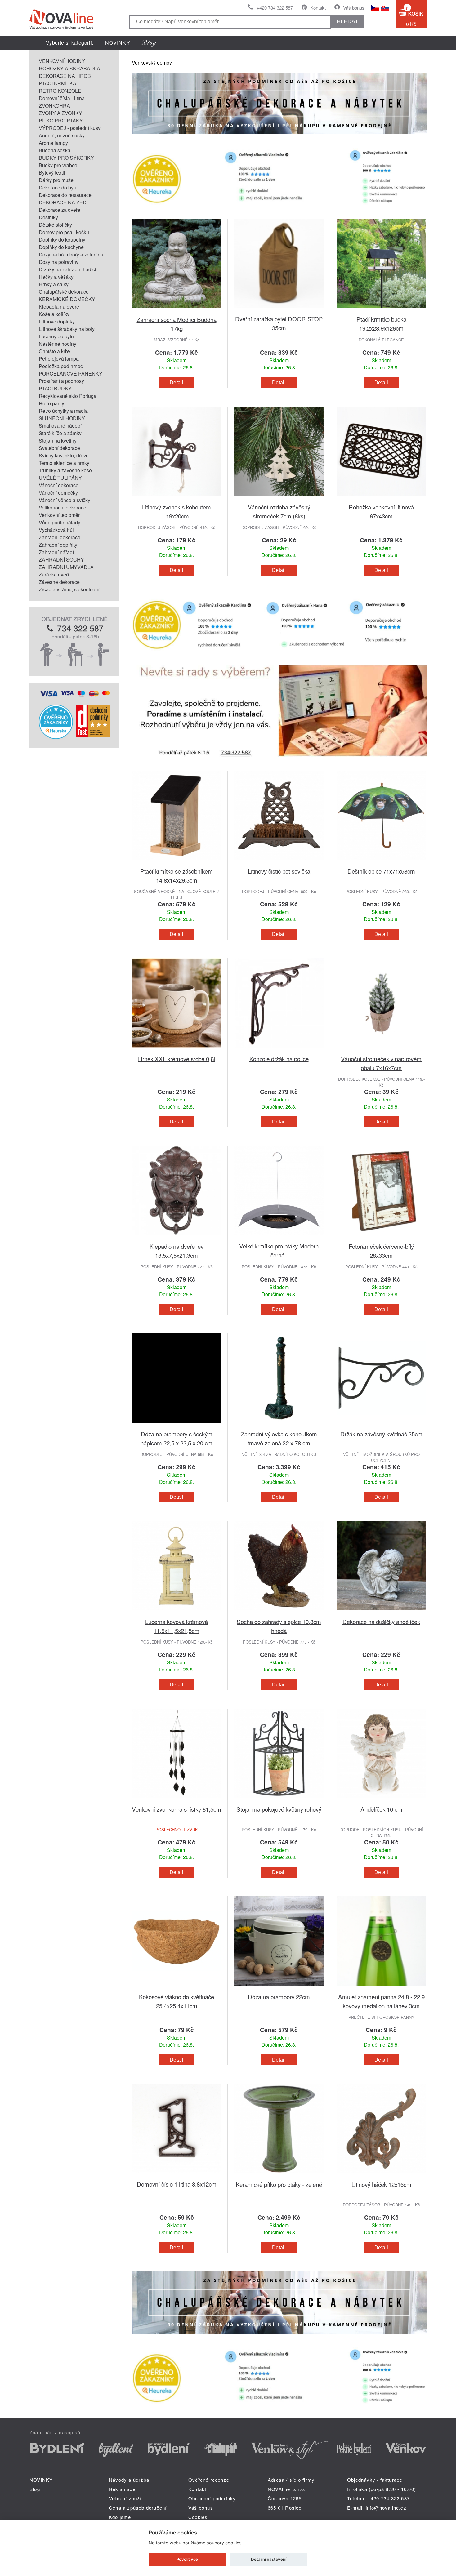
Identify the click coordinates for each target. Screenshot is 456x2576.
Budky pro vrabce (58, 165)
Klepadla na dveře (59, 307)
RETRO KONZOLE (60, 91)
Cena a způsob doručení (138, 2508)
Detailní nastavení (269, 2559)
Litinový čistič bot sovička (279, 871)
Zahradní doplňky (58, 545)
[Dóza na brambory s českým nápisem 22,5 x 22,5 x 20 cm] (177, 1426)
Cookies (198, 2517)
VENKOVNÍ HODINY (62, 61)
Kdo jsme (120, 2517)
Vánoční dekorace (59, 485)
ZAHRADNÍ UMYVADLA (66, 567)
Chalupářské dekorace (64, 292)
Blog (35, 2489)
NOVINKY (118, 43)
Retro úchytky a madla (63, 411)
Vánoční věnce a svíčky (65, 500)
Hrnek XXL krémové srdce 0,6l (177, 1059)
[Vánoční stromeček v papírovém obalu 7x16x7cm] (381, 1050)
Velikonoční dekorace (63, 507)
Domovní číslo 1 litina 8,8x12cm (177, 2184)
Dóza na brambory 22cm (279, 1997)
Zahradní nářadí (56, 552)
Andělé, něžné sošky (62, 135)
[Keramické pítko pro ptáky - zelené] (279, 2176)
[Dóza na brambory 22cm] (279, 1989)
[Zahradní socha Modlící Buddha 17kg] (177, 311)
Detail (177, 383)
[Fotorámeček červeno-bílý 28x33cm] (381, 1238)
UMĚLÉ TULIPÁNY (60, 478)
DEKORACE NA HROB (65, 76)
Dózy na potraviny (59, 262)
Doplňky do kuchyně (61, 247)
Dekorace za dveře (60, 210)
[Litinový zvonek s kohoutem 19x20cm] (177, 499)
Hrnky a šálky (54, 284)
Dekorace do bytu (58, 187)
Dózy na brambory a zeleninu (71, 254)
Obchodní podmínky (212, 2498)
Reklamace (122, 2489)
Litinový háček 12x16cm (381, 2184)
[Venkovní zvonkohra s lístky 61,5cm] (177, 1801)
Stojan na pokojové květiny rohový (279, 1809)
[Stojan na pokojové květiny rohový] (279, 1801)
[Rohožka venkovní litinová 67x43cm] (381, 499)
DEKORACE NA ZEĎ (63, 202)
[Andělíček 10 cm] (381, 1801)
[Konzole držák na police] (279, 1050)
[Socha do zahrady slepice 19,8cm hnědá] (279, 1613)
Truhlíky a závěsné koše (65, 470)
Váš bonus (354, 8)
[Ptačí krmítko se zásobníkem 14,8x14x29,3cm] (177, 863)
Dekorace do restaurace (65, 195)
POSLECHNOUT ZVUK (177, 1829)
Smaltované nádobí (60, 426)
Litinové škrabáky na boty (67, 329)
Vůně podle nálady (60, 522)
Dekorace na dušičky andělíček (381, 1621)
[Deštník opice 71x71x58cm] (381, 863)
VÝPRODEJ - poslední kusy (70, 128)
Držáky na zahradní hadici (67, 269)
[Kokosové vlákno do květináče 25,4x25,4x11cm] (177, 1989)
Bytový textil (52, 173)
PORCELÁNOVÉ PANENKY (71, 374)
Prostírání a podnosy (61, 381)
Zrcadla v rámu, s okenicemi (70, 589)
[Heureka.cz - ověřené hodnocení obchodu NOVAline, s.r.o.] (56, 737)
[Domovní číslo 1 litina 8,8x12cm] (177, 2176)
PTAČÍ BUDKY (55, 388)
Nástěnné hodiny (58, 344)
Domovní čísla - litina (62, 98)
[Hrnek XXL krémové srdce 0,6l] (177, 1050)
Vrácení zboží (125, 2498)
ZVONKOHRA (54, 106)
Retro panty (51, 403)
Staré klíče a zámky (60, 433)
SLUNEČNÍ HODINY (62, 418)
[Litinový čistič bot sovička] (279, 863)
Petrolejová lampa (59, 359)
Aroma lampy (53, 143)
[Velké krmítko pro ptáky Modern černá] (279, 1238)
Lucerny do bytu (56, 336)
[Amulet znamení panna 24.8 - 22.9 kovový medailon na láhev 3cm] (381, 1989)
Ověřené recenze (209, 2480)
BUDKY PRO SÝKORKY (66, 158)
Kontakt (318, 8)
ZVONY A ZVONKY (60, 113)
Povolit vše (187, 2559)
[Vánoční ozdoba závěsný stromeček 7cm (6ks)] (279, 499)
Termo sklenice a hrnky (64, 463)
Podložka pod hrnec (61, 366)
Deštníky (48, 217)
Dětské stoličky (55, 225)
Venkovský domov (152, 62)
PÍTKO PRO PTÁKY (61, 120)
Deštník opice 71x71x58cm (381, 871)
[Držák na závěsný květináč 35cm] (381, 1426)
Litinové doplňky (57, 321)
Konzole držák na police (279, 1059)
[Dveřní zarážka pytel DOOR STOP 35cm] (279, 311)
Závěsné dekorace (59, 582)
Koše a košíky (54, 314)
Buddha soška (55, 150)
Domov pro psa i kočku (64, 232)
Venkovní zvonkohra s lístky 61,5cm (177, 1809)
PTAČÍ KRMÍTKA (58, 83)
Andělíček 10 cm (381, 1809)
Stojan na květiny (58, 440)
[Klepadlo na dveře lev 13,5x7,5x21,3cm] (177, 1238)
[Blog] (149, 43)
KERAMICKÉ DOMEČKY (67, 299)
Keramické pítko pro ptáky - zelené (279, 2184)
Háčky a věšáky (56, 277)
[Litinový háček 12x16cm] (381, 2176)
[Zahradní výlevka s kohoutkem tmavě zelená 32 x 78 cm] (279, 1426)
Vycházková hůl (56, 530)
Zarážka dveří (54, 574)
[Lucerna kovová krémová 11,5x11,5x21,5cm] (177, 1613)
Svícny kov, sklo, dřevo (64, 455)
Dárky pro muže (56, 180)
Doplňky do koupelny (62, 240)
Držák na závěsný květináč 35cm (381, 1434)
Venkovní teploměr (59, 515)
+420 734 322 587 (275, 8)
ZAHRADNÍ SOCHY (61, 560)
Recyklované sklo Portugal (68, 396)
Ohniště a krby (55, 351)
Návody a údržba (129, 2480)
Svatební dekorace (59, 448)
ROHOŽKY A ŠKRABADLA (69, 68)
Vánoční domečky (58, 493)
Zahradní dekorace (60, 537)
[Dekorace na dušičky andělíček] (381, 1613)
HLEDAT (347, 21)
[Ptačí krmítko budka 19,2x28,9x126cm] (381, 311)
